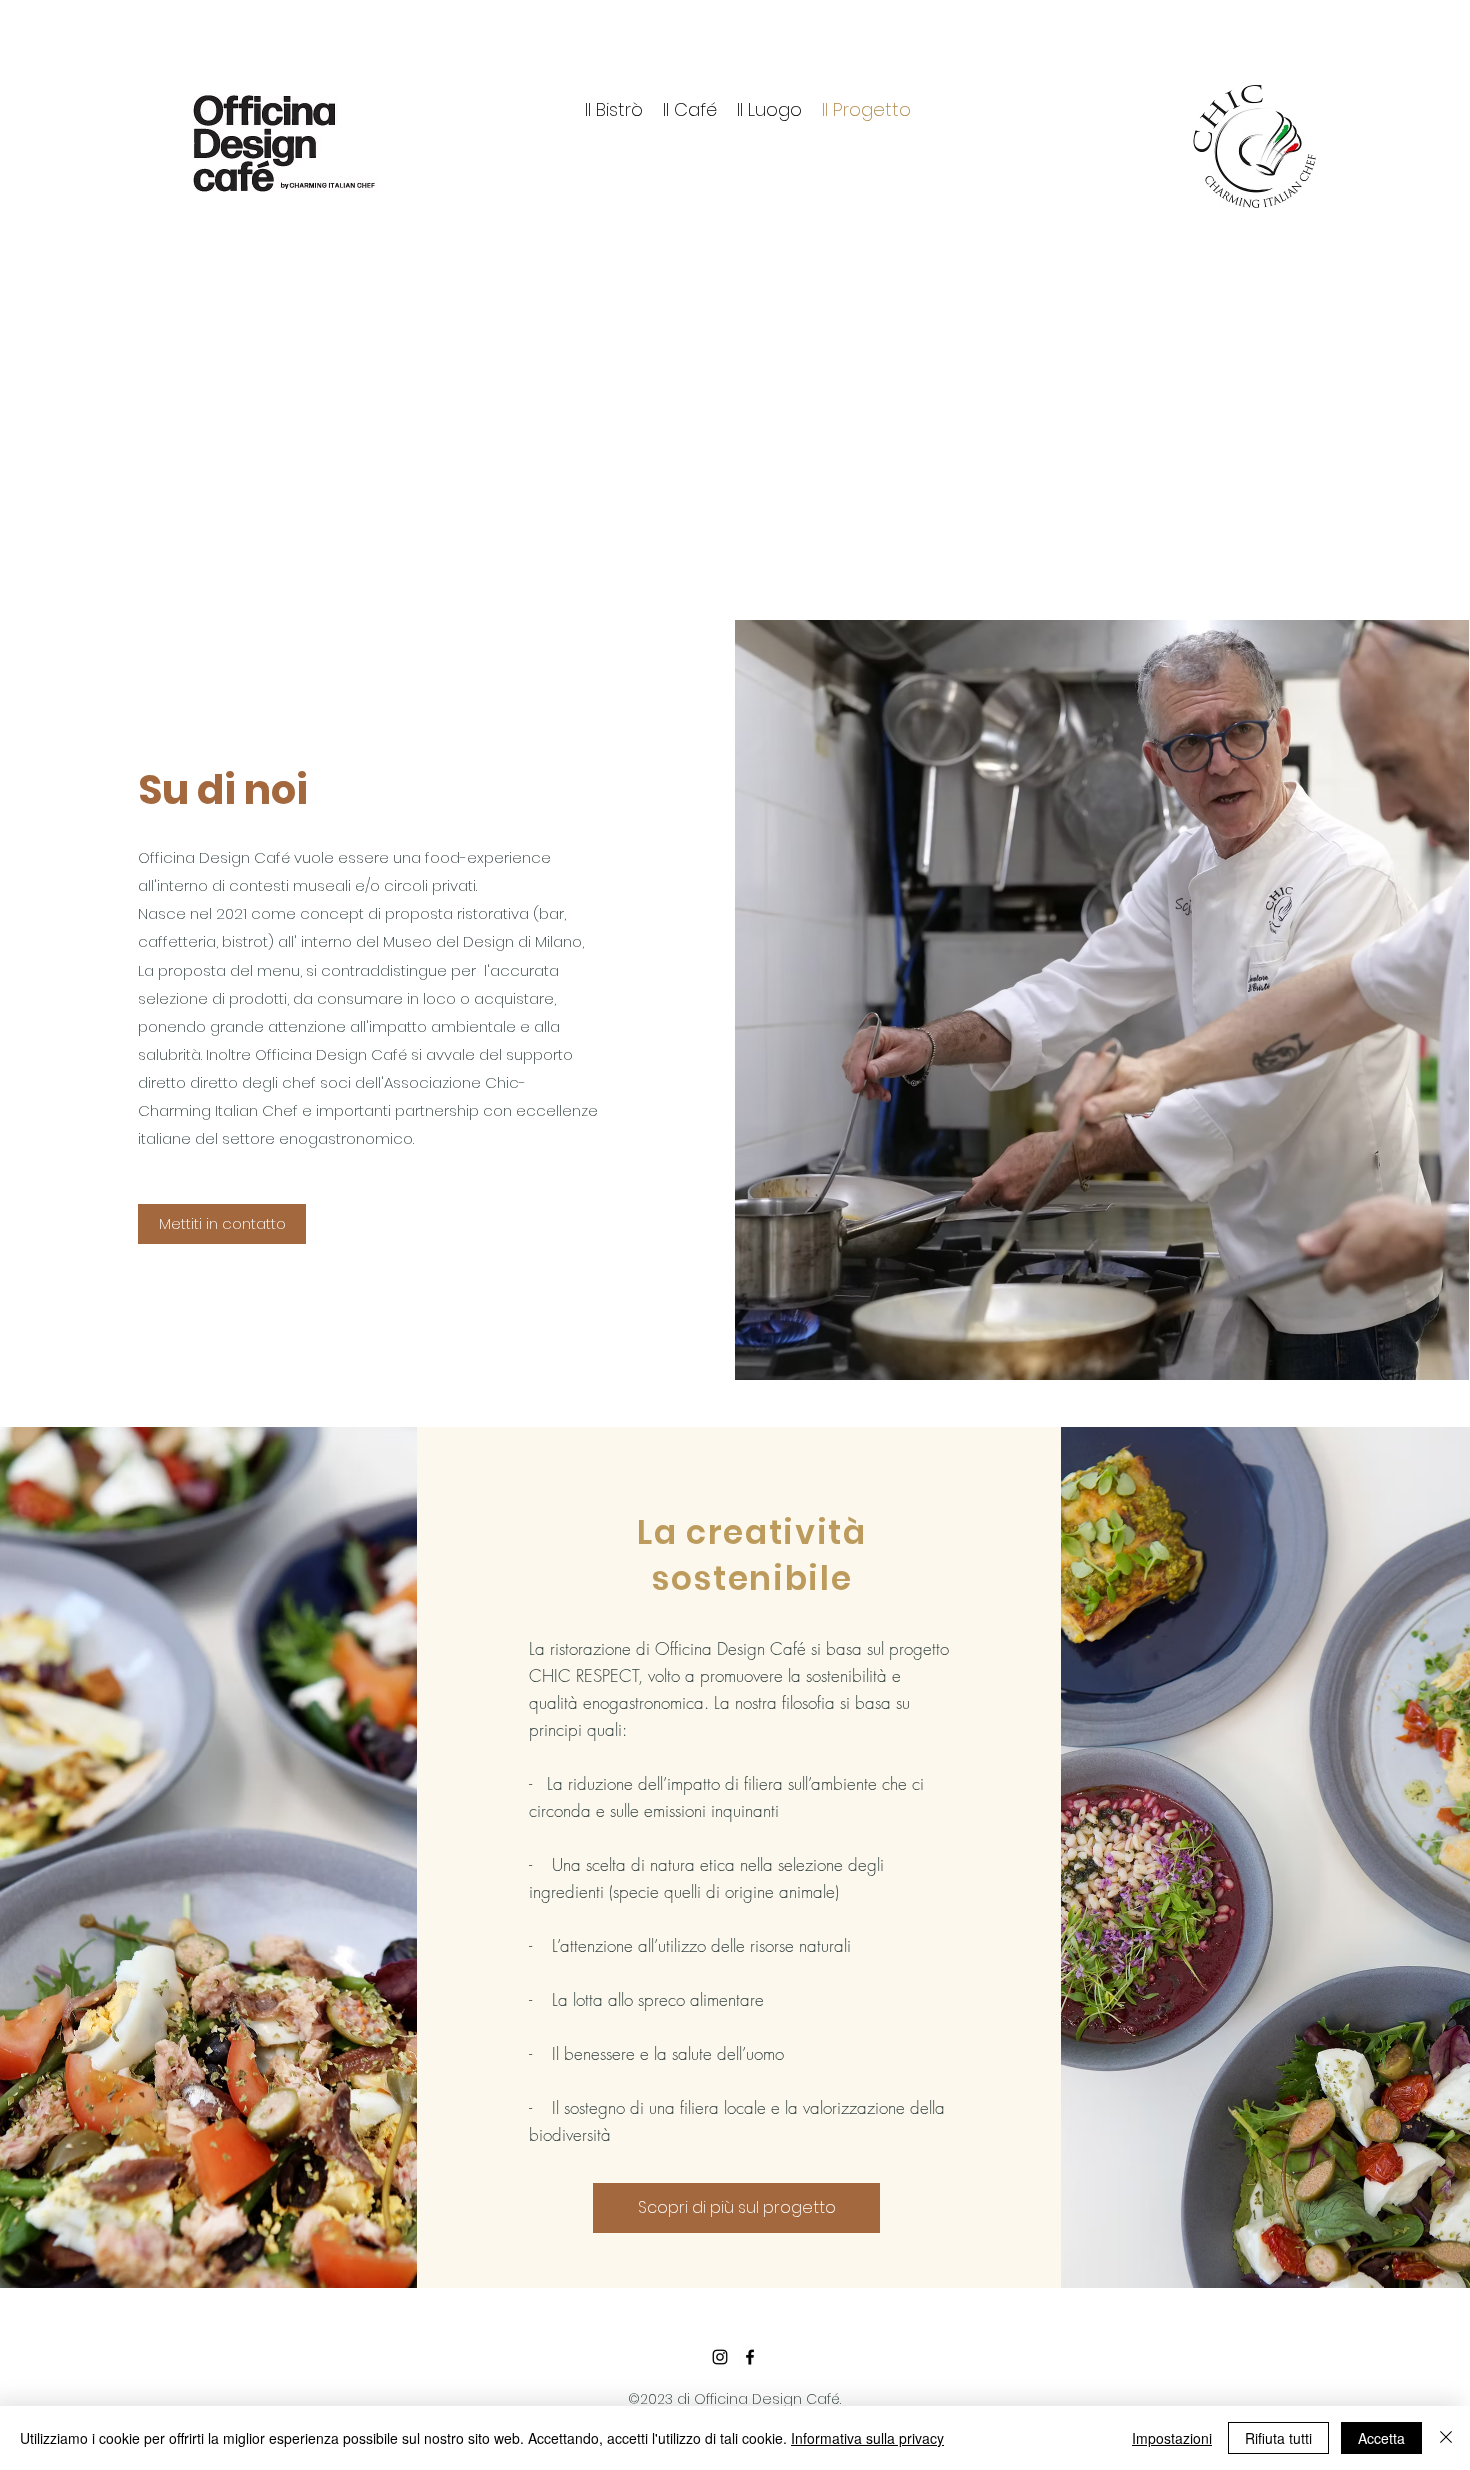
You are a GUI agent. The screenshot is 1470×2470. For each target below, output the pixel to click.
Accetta (1381, 2438)
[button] (222, 1224)
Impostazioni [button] (1172, 2438)
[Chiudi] (1446, 2438)
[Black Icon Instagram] (720, 2357)
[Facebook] (750, 2357)
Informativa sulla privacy (867, 2438)
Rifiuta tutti (1278, 2438)
